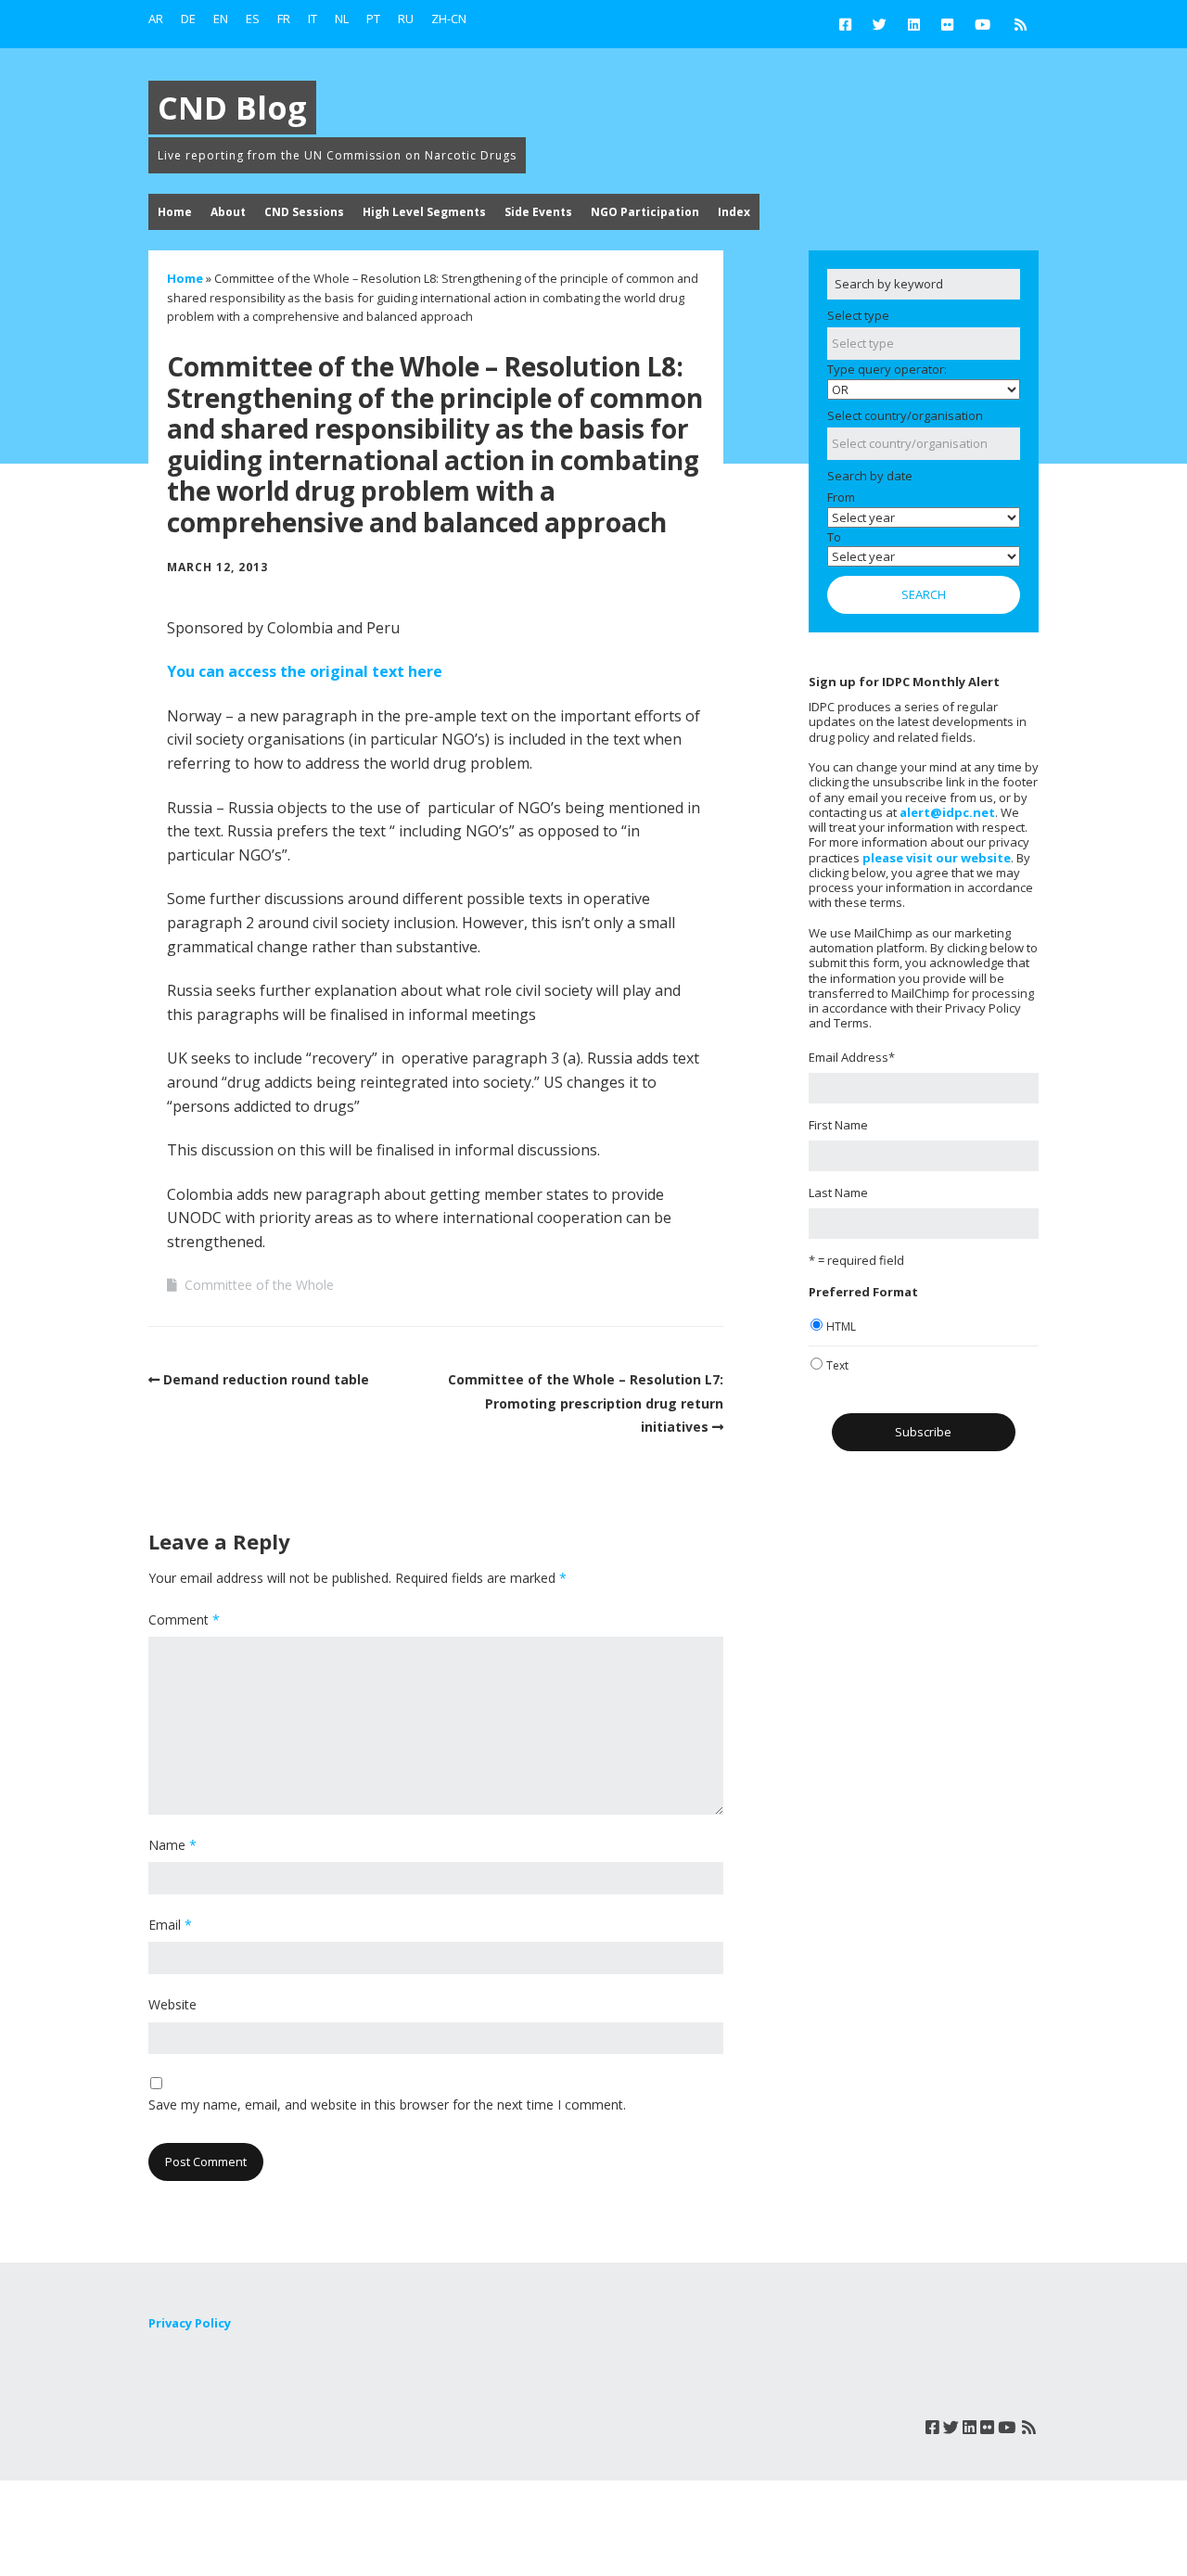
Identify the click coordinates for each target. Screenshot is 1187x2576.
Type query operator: (887, 369)
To (834, 537)
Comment (184, 1620)
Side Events (538, 212)
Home (175, 212)
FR (284, 19)
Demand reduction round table (266, 1379)
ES (253, 19)
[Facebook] (850, 24)
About (228, 212)
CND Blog (232, 108)
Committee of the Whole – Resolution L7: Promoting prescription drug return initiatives (586, 1403)
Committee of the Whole (259, 1285)
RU (406, 19)
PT (373, 19)
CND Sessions (304, 212)
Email (170, 1925)
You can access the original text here (305, 671)
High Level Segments (424, 212)
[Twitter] (880, 24)
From (841, 497)
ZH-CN (449, 19)
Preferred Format (863, 1292)
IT (313, 19)
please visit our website (937, 858)
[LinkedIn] (914, 24)
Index (734, 212)
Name (172, 1845)
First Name (838, 1125)
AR (156, 19)
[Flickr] (947, 24)
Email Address (852, 1057)
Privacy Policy (190, 2323)
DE (188, 19)
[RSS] (1021, 24)
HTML (841, 1326)
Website (172, 2004)
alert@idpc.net (947, 812)
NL (342, 19)
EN (221, 19)
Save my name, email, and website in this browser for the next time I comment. (387, 2104)
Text (837, 1365)
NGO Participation (645, 212)
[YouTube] (983, 24)
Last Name (838, 1192)
